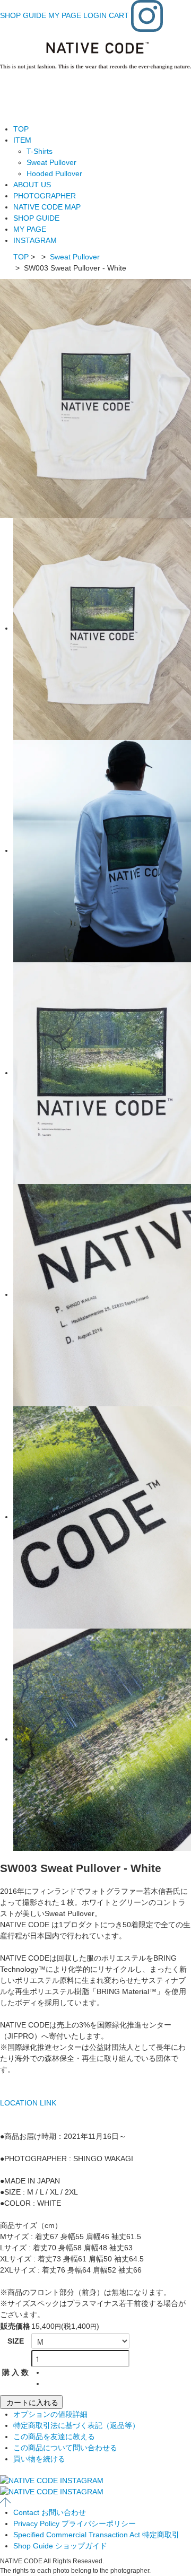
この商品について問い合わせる (65, 2448)
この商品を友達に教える (54, 2436)
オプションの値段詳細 (50, 2414)
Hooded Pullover (54, 173)
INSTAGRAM (35, 240)
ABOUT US (32, 185)
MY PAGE (65, 15)
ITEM (22, 140)
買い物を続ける (39, 2459)
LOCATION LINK (28, 2103)
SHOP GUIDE (23, 15)
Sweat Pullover (51, 162)
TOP (21, 129)
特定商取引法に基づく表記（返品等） (76, 2425)
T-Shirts (40, 151)
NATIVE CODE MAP (47, 207)
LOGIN (95, 15)
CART (119, 15)
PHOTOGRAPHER (45, 196)
